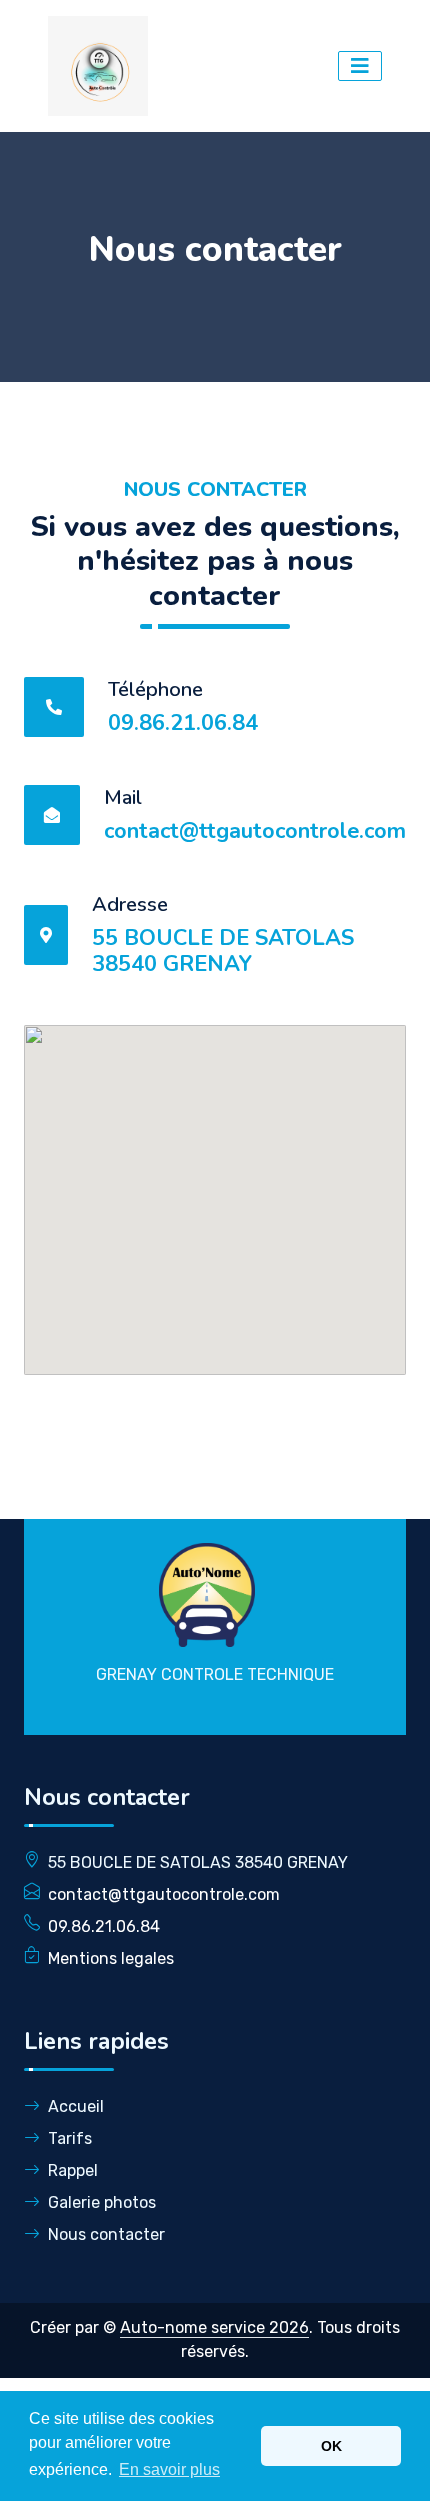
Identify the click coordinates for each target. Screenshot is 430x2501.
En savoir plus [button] (169, 2469)
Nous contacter (106, 2234)
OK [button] (331, 2446)
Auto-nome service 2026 (214, 2327)
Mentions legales (111, 1958)
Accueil (76, 2106)
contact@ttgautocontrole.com (255, 831)
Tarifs (70, 2138)
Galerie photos (102, 2202)
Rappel (73, 2170)
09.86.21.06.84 (183, 723)
